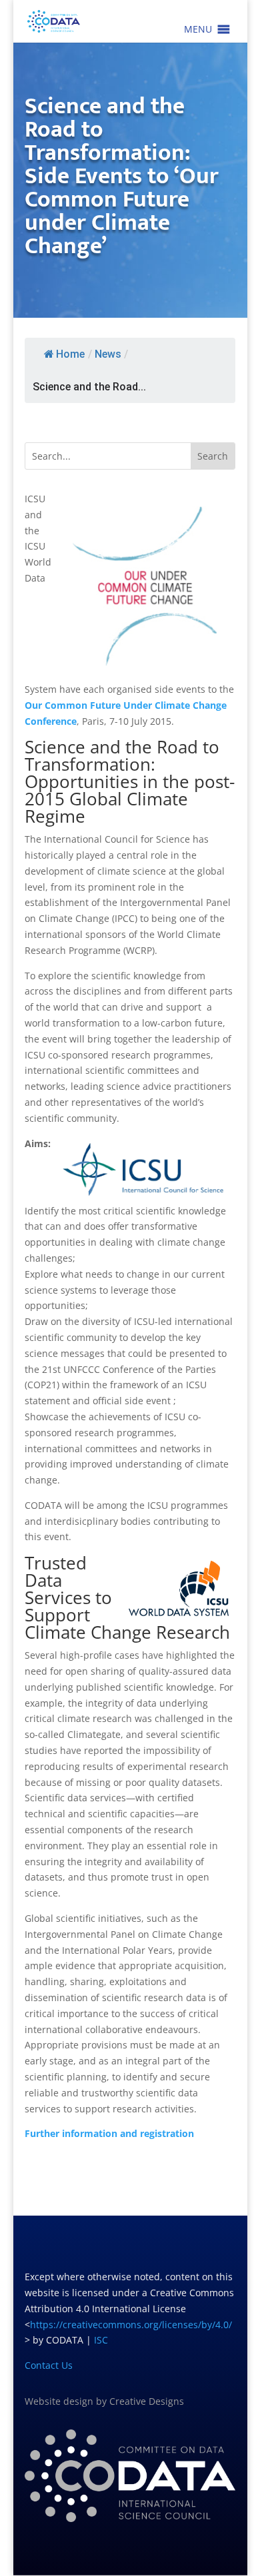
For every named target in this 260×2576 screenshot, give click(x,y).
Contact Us (49, 2365)
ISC (101, 2340)
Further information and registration (109, 2133)
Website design (59, 2401)
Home (70, 354)
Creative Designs (147, 2401)
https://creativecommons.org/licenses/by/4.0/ (131, 2325)
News (108, 354)
